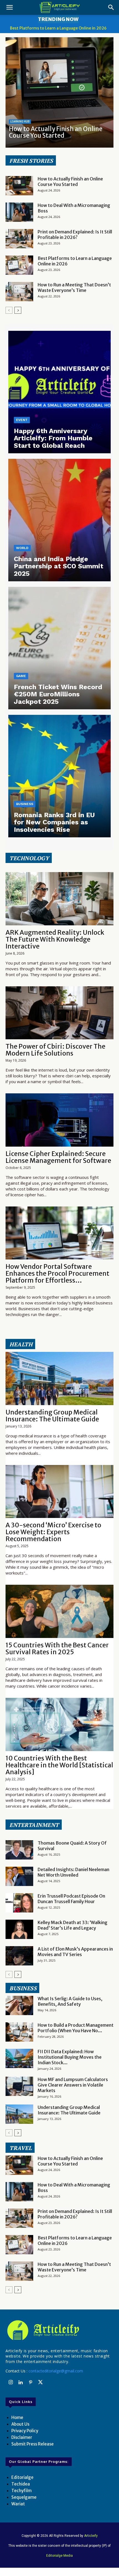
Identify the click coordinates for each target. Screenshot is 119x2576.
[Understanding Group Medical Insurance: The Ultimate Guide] (59, 1378)
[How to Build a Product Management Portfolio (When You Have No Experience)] (19, 2032)
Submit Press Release (33, 2444)
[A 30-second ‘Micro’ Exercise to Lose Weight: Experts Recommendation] (59, 1492)
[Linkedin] (20, 2383)
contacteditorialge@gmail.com (56, 2371)
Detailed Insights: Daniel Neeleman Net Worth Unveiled (73, 1872)
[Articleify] (59, 2330)
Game (21, 676)
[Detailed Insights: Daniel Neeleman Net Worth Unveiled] (19, 1876)
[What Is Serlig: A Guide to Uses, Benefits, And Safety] (19, 2005)
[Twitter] (40, 2383)
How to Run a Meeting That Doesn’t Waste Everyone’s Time (74, 287)
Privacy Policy (25, 2431)
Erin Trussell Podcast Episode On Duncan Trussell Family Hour (71, 1899)
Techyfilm (21, 2491)
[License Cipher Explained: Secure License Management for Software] (59, 1120)
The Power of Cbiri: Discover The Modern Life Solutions (55, 1050)
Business (25, 804)
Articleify (91, 2536)
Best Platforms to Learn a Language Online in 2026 (58, 28)
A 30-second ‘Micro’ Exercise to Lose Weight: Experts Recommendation (53, 1532)
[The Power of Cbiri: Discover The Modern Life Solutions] (59, 1013)
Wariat (18, 2504)
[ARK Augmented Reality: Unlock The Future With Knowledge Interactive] (59, 899)
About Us (20, 2424)
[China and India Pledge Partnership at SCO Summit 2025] (59, 520)
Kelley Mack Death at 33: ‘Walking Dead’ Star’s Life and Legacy (73, 1925)
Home (17, 2418)
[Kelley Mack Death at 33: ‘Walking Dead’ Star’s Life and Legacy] (19, 1929)
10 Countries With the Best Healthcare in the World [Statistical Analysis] (59, 1765)
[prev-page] (9, 310)
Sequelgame (24, 2497)
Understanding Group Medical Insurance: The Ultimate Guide (52, 1416)
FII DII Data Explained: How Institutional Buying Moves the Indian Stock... (70, 2057)
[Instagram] (11, 2383)
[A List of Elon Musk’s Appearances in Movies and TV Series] (19, 1956)
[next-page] (18, 310)
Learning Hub (20, 122)
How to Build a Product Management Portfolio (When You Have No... (76, 2028)
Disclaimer (22, 2437)
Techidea (21, 2484)
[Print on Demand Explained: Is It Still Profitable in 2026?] (19, 239)
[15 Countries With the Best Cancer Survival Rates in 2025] (59, 1611)
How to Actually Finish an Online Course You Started (56, 132)
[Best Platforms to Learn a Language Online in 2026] (19, 265)
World (22, 548)
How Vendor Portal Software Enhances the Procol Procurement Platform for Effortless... (57, 1273)
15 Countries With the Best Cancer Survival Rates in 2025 (57, 1648)
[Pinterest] (30, 2383)
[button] (9, 7)
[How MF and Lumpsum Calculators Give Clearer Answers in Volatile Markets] (19, 2086)
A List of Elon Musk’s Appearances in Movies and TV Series (75, 1952)
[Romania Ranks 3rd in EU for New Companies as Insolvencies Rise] (59, 776)
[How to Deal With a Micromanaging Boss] (19, 212)
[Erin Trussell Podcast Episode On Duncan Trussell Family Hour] (19, 1903)
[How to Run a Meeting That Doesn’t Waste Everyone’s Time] (19, 292)
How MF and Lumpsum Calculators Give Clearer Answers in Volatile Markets (73, 2085)
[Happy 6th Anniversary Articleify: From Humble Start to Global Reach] (59, 392)
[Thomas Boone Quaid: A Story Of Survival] (19, 1850)
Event (22, 420)
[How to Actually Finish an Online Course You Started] (59, 92)
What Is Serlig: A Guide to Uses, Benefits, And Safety (70, 2001)
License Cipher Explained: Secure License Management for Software (58, 1157)
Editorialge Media (59, 2556)
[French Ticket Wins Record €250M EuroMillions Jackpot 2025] (59, 648)
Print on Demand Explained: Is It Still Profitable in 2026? (75, 235)
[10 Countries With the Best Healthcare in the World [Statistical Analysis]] (59, 1724)
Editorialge (22, 2477)
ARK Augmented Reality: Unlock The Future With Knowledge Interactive (55, 939)
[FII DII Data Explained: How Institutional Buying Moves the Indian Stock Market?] (19, 2058)
